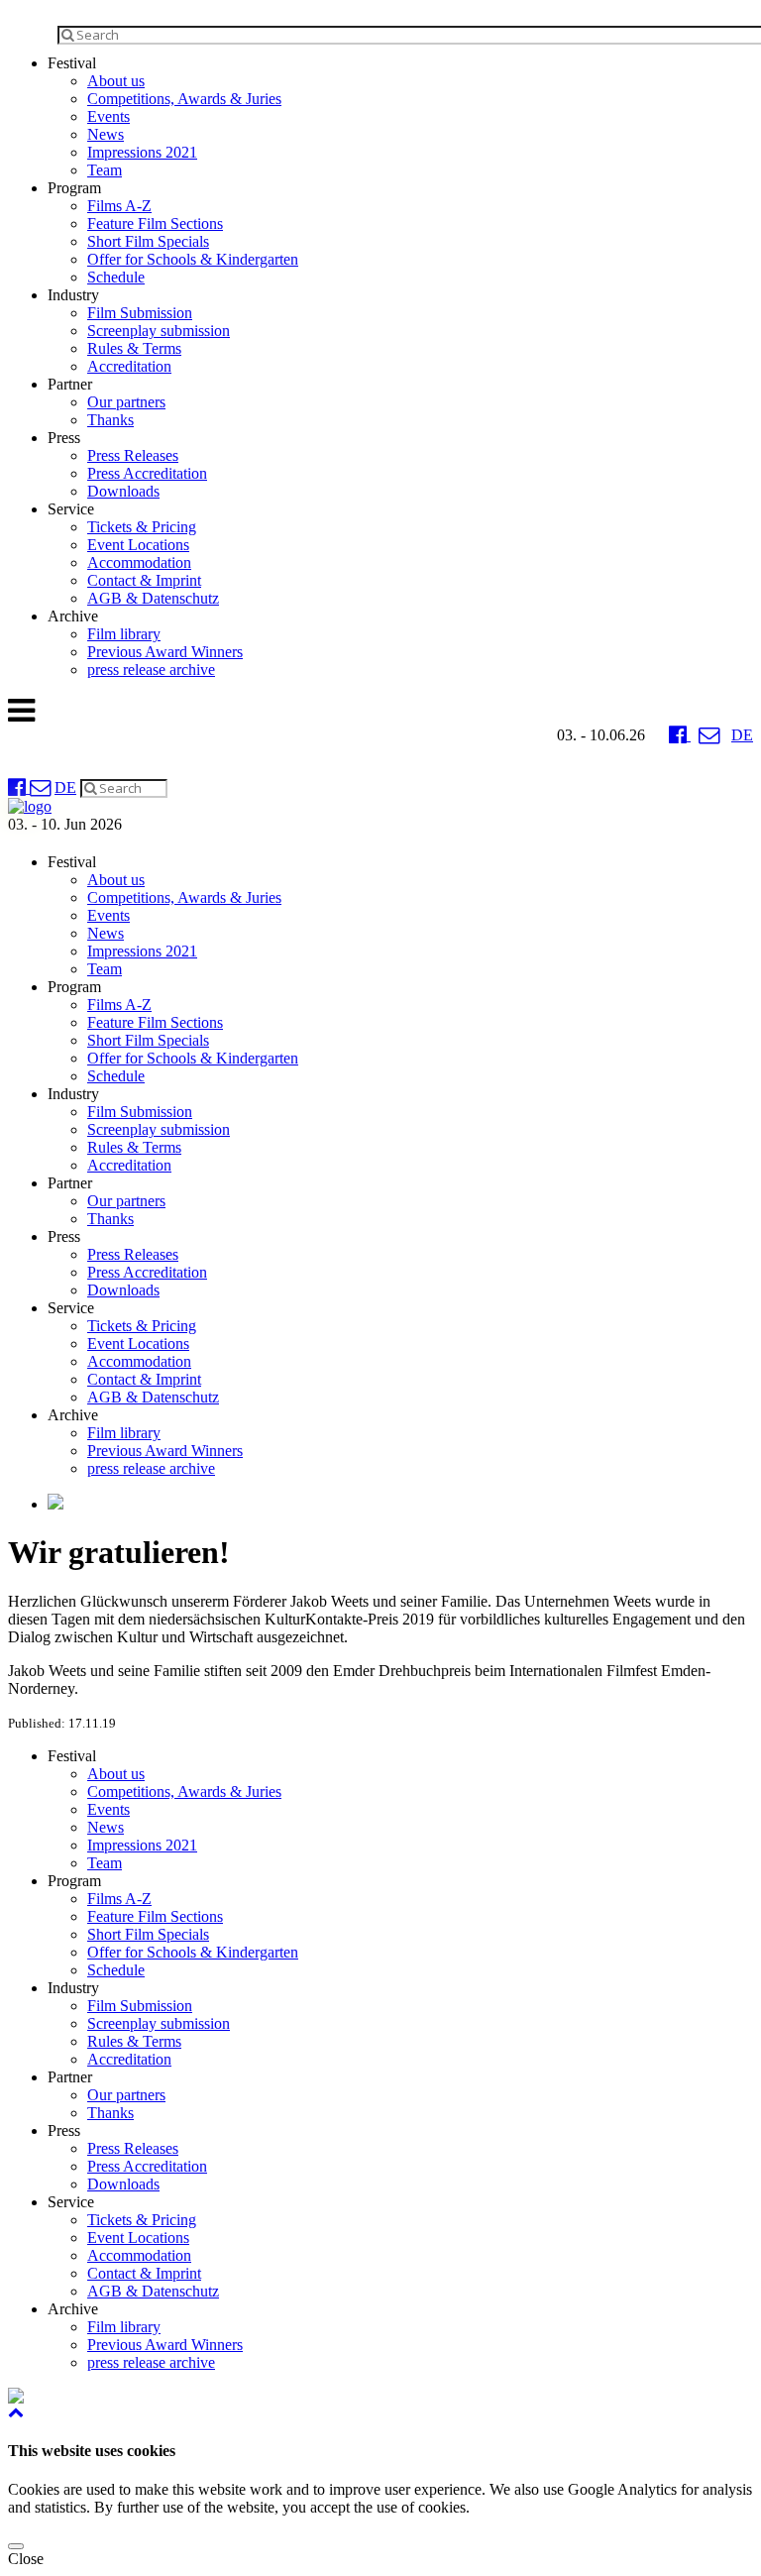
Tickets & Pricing (142, 527)
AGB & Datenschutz (153, 598)
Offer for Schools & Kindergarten (193, 259)
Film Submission (140, 313)
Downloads (123, 491)
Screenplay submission (159, 331)
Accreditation (129, 366)
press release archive (151, 670)
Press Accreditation (147, 473)
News (106, 134)
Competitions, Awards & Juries (184, 99)
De (742, 735)
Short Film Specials (148, 241)
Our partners (126, 402)
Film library (124, 634)
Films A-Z (119, 206)
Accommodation (139, 562)
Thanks (110, 420)
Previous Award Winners (165, 652)
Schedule (116, 277)
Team (105, 170)
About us (116, 81)
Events (109, 116)
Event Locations (138, 545)
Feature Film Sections (155, 224)
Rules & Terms (134, 348)
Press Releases (133, 455)
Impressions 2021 (142, 152)
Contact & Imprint (144, 580)
